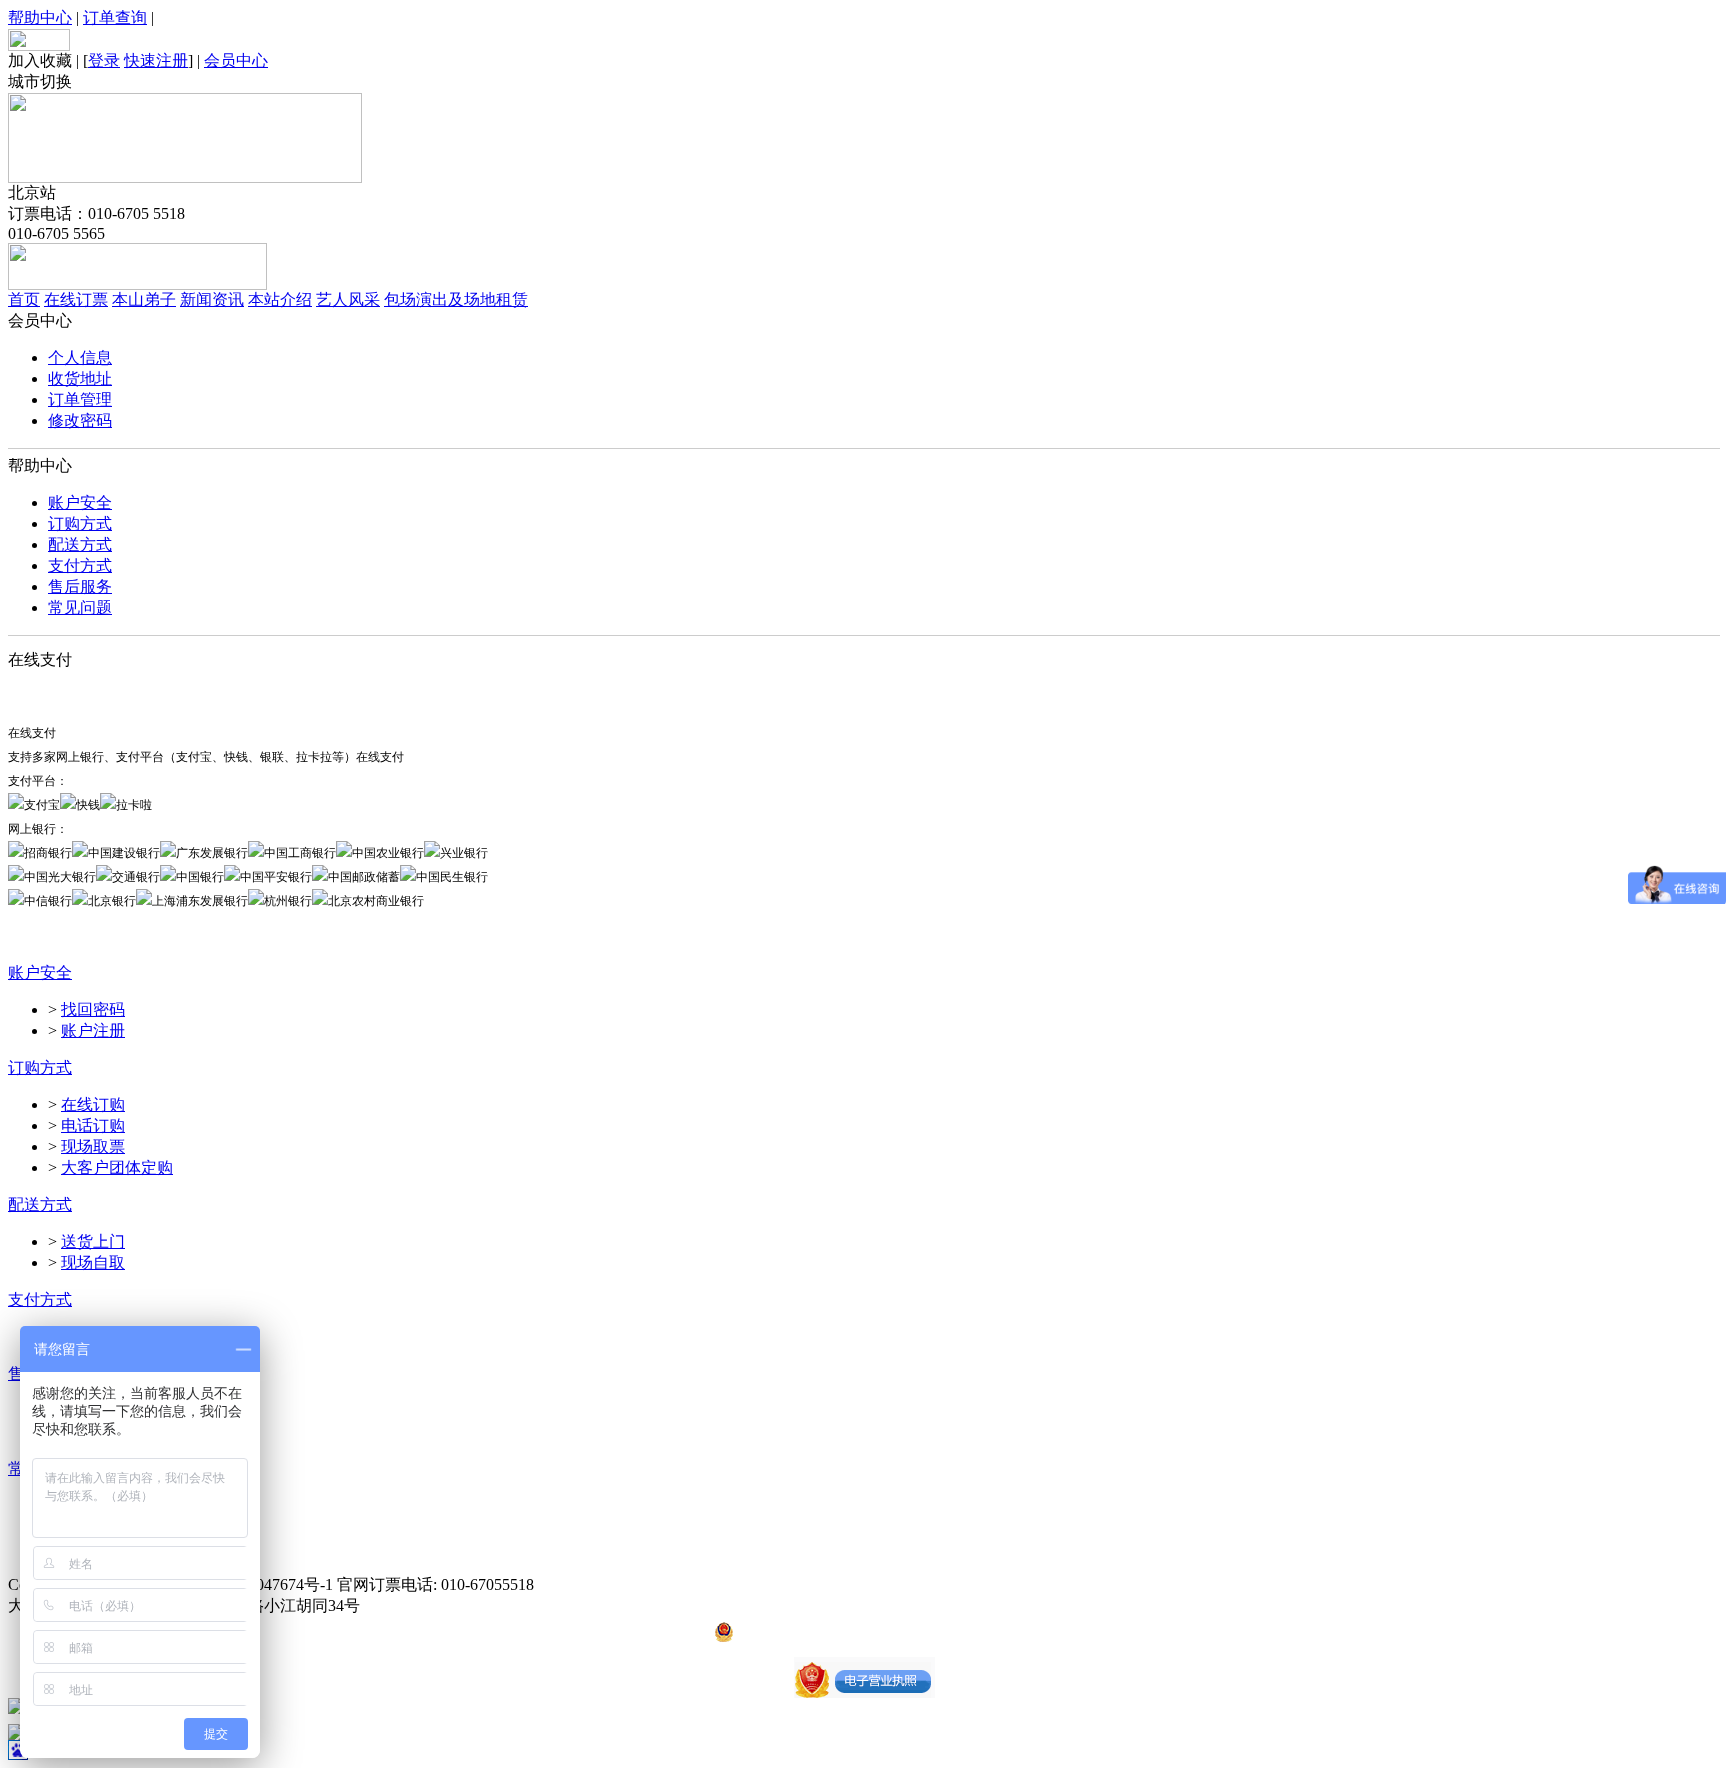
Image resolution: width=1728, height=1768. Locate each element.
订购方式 (80, 523)
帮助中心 (40, 17)
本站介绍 (280, 299)
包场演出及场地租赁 (456, 299)
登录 (104, 60)
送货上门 (93, 1241)
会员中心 (236, 60)
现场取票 (93, 1146)
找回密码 (93, 1009)
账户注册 (93, 1030)
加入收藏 (40, 60)
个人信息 (80, 357)
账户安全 (80, 502)
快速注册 (156, 60)
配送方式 (80, 544)
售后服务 (80, 586)
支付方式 (80, 565)
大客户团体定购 (117, 1167)
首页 (24, 299)
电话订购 (93, 1125)
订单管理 (80, 399)
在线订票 (76, 299)
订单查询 (115, 17)
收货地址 (80, 378)
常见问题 (80, 607)
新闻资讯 (212, 299)
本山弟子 (144, 299)
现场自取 (93, 1262)
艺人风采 (348, 299)
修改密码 (80, 420)
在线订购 (93, 1104)
